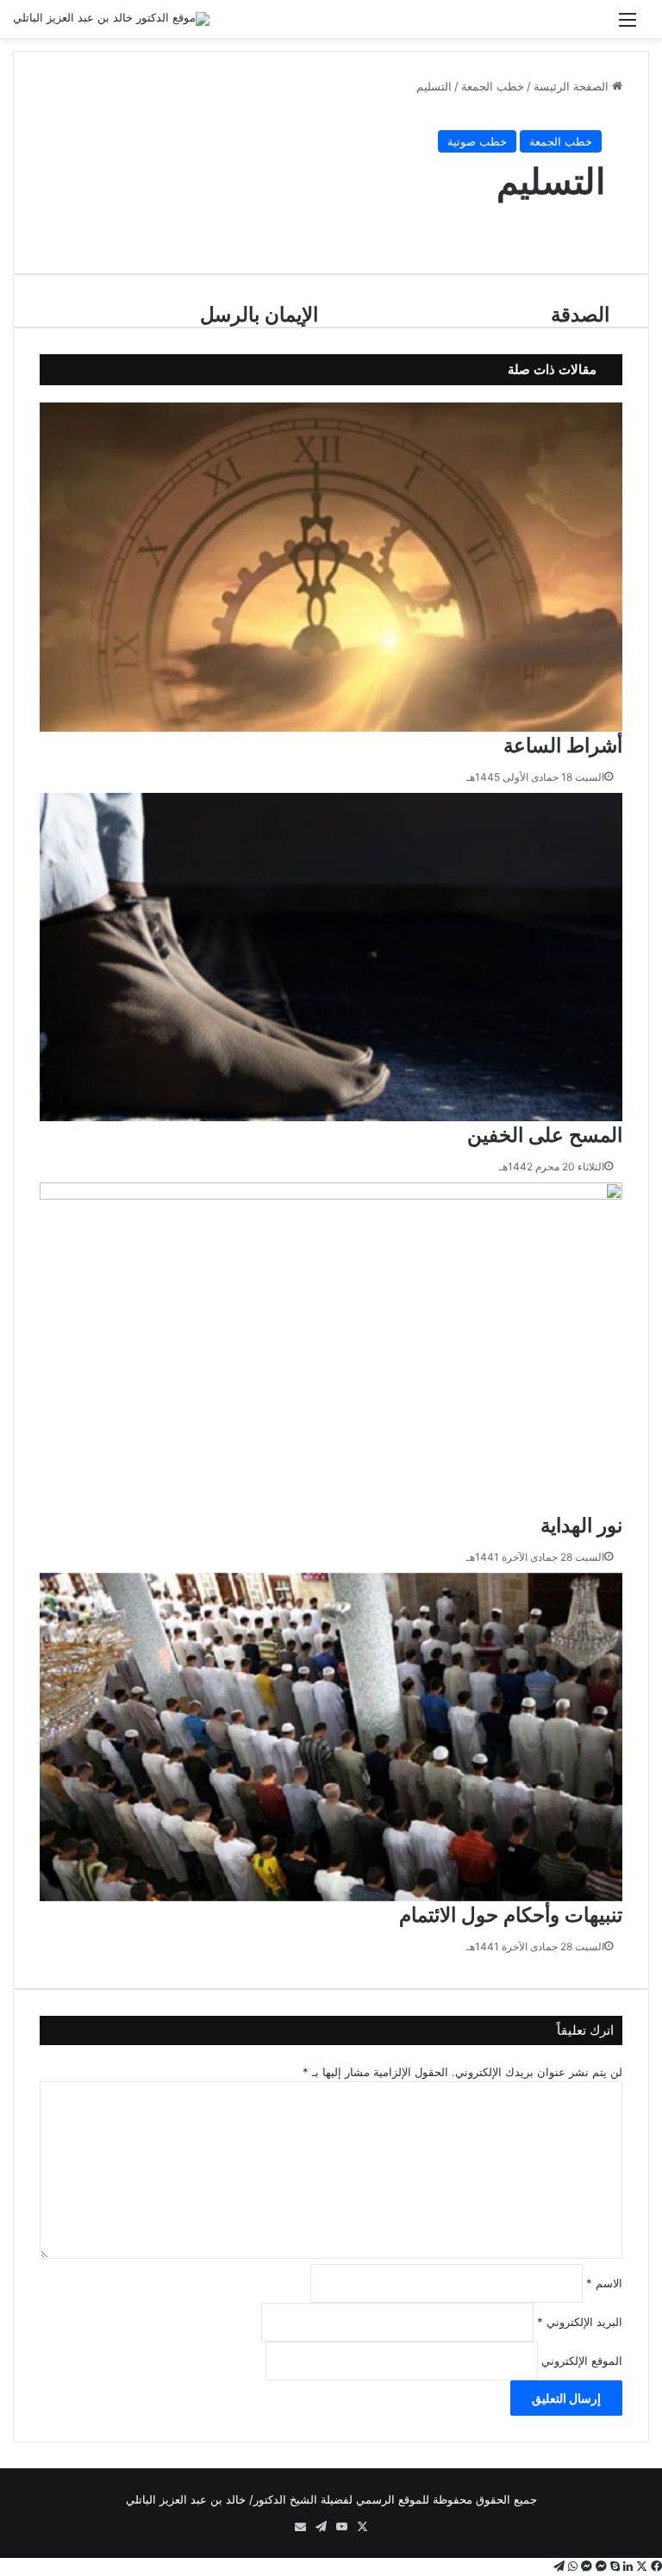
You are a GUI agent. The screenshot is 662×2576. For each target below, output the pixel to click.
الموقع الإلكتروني (582, 2361)
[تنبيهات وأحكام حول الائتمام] (331, 1737)
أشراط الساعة (563, 745)
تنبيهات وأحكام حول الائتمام (511, 1915)
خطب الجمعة (493, 86)
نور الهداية (581, 1525)
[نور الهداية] (331, 1347)
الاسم (604, 2283)
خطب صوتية (477, 141)
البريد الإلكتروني (580, 2322)
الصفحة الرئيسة (573, 86)
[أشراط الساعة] (331, 567)
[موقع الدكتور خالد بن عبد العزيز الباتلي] (111, 19)
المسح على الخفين (545, 1135)
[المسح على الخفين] (331, 957)
